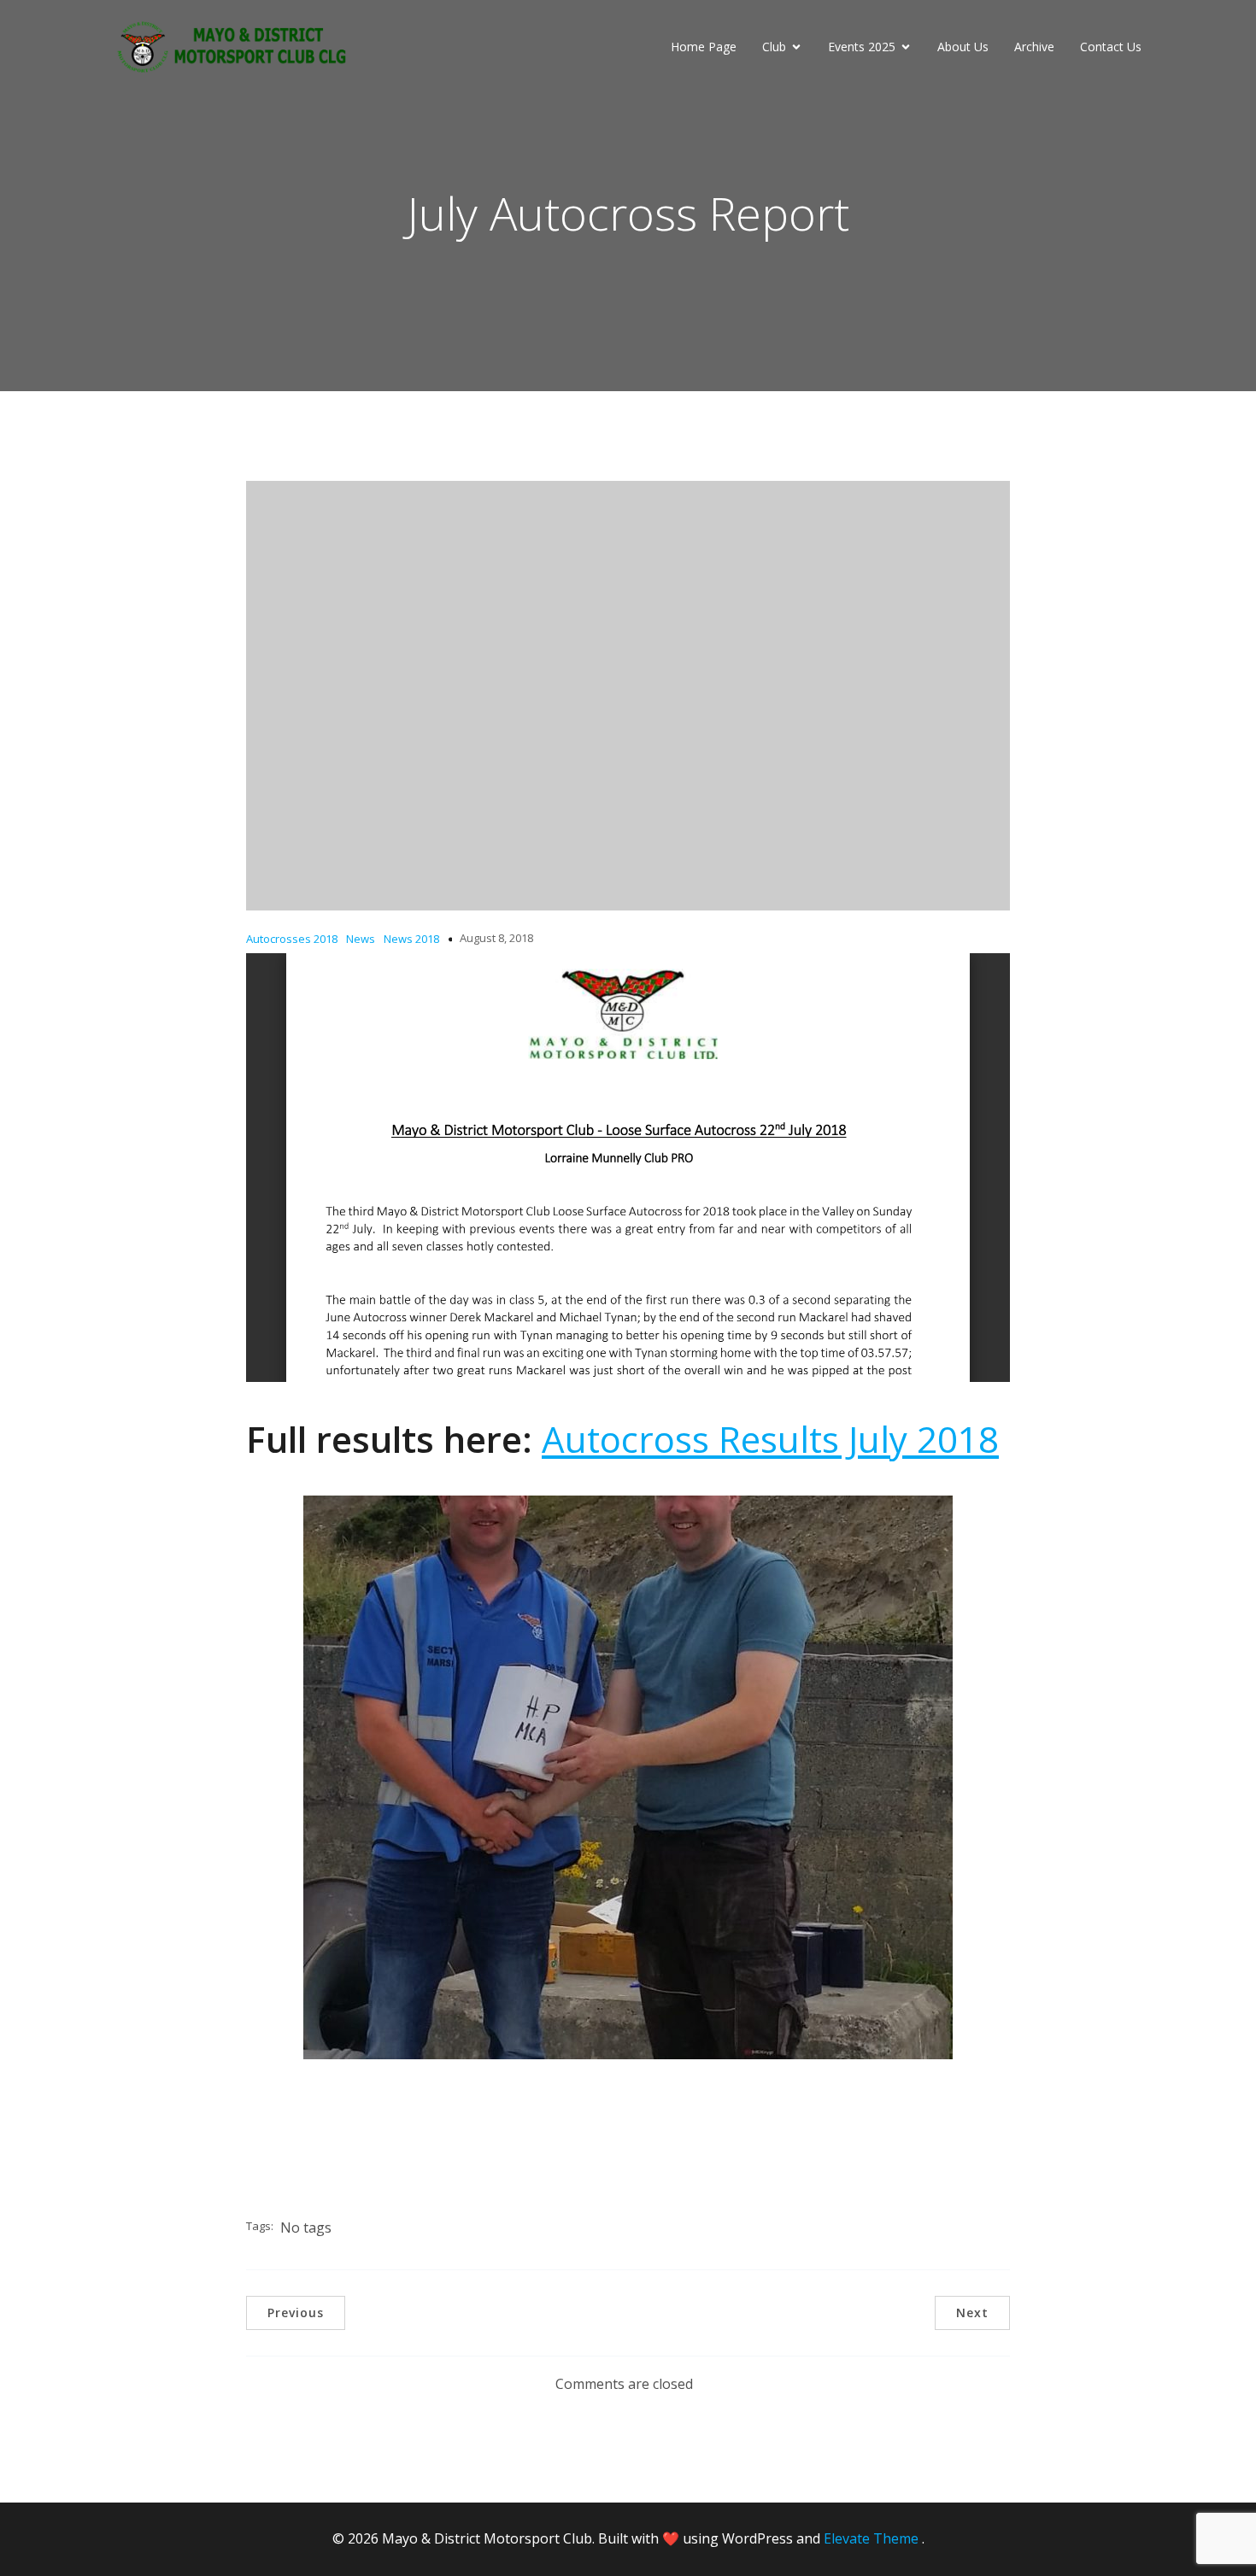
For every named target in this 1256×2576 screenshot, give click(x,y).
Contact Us (1111, 47)
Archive (1034, 47)
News (361, 939)
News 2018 (411, 939)
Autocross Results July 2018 (770, 1439)
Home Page (704, 47)
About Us (963, 47)
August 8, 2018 (496, 938)
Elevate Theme (871, 2538)
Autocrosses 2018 (292, 939)
